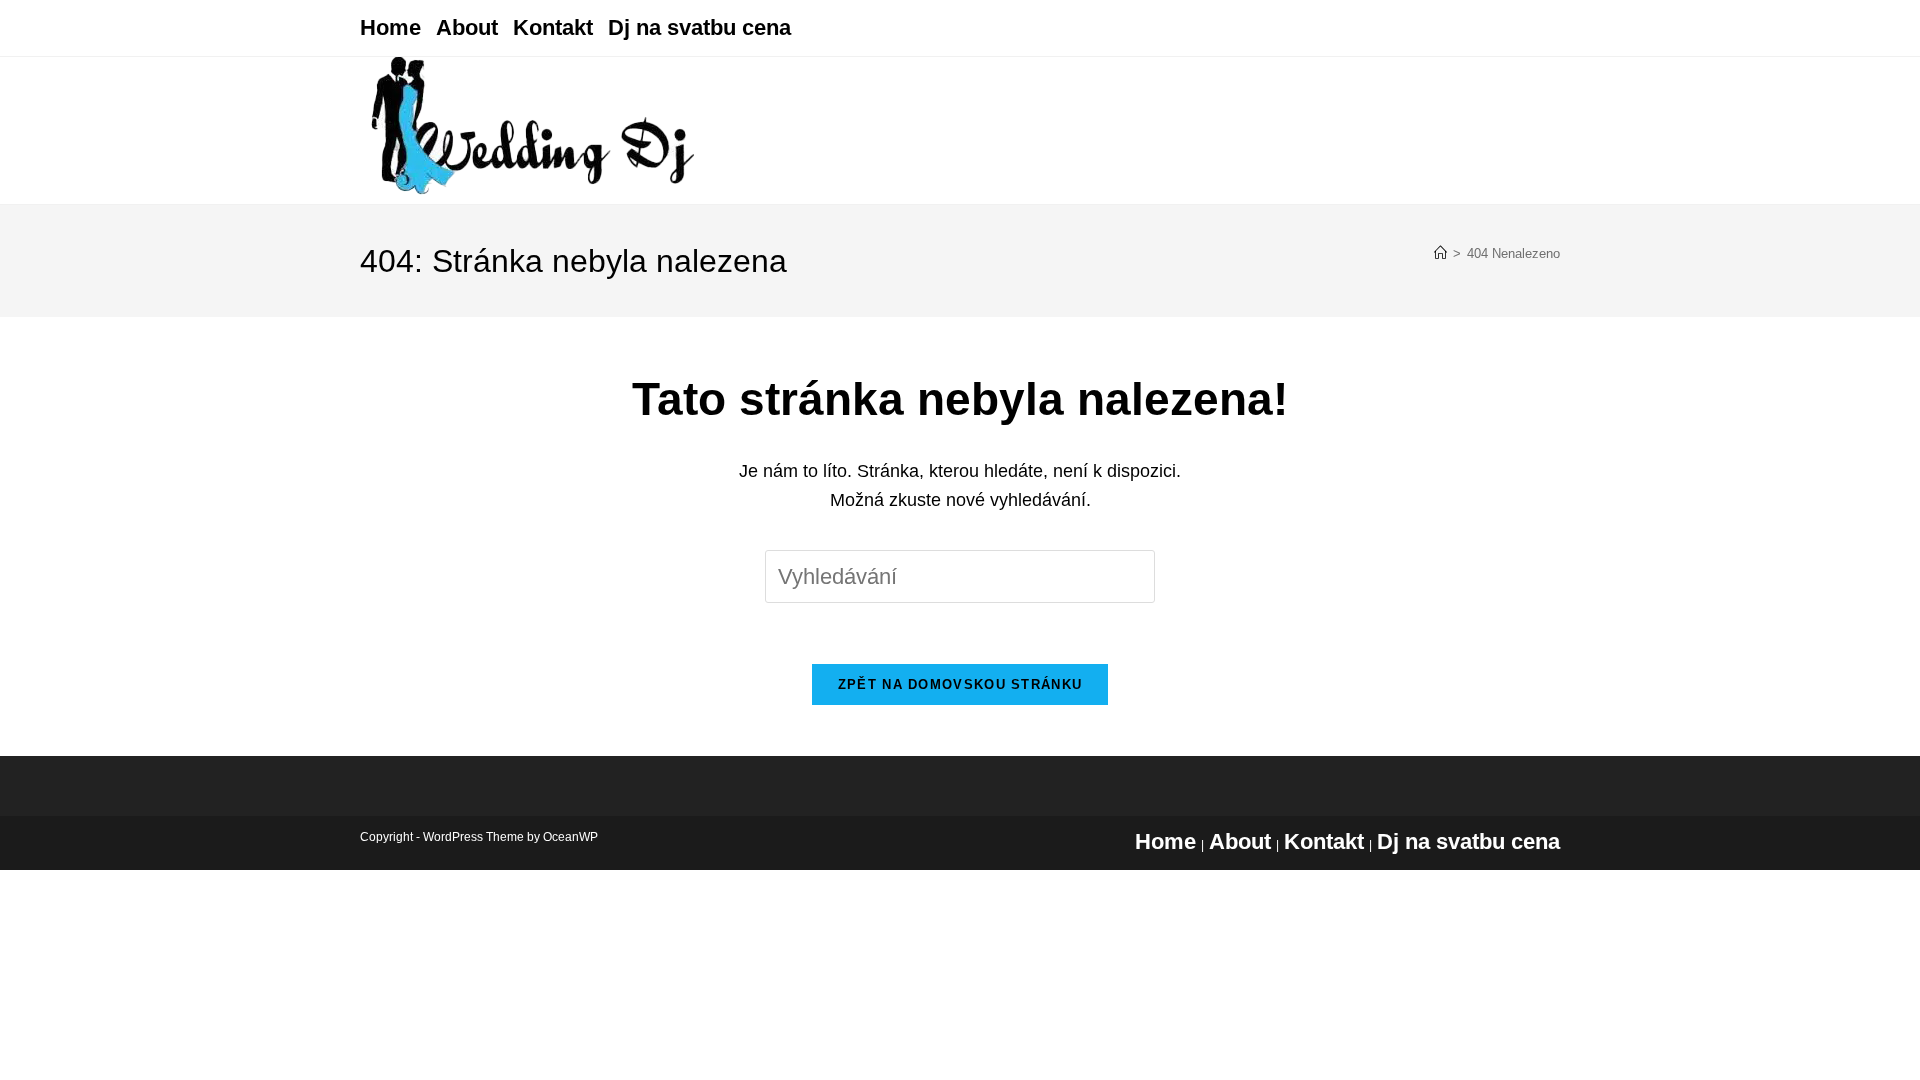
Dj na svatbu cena (699, 27)
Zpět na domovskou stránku (960, 684)
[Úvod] (1440, 253)
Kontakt (553, 27)
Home (390, 27)
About (467, 27)
